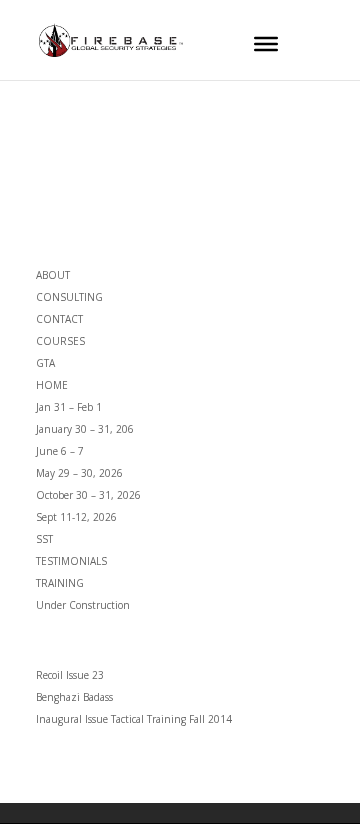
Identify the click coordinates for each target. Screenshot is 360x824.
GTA (45, 363)
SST (44, 539)
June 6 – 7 (60, 451)
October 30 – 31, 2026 (88, 495)
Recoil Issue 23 (70, 675)
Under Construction (83, 605)
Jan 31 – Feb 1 (69, 407)
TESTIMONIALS (71, 561)
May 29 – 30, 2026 (79, 473)
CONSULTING (69, 297)
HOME (52, 385)
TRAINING (60, 583)
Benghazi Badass (74, 697)
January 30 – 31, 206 (85, 429)
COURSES (60, 341)
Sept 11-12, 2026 (76, 517)
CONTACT (59, 319)
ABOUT (53, 275)
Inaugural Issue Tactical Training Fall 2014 (134, 719)
